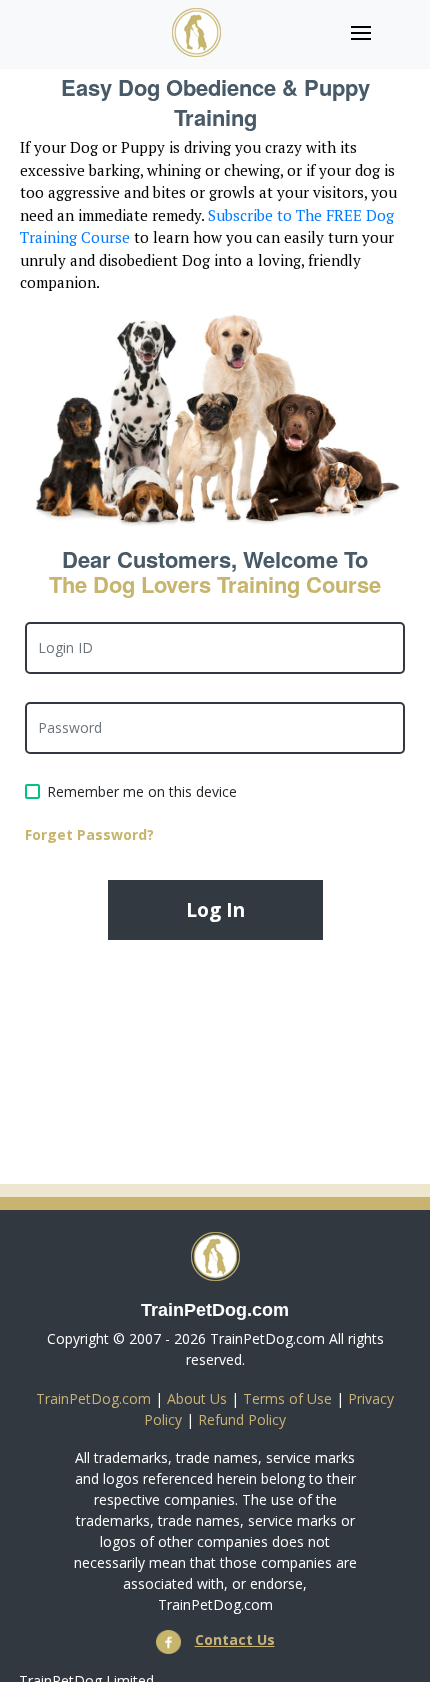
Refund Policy (242, 1419)
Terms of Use (287, 1398)
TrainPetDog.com (93, 1398)
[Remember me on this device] (32, 791)
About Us (197, 1398)
